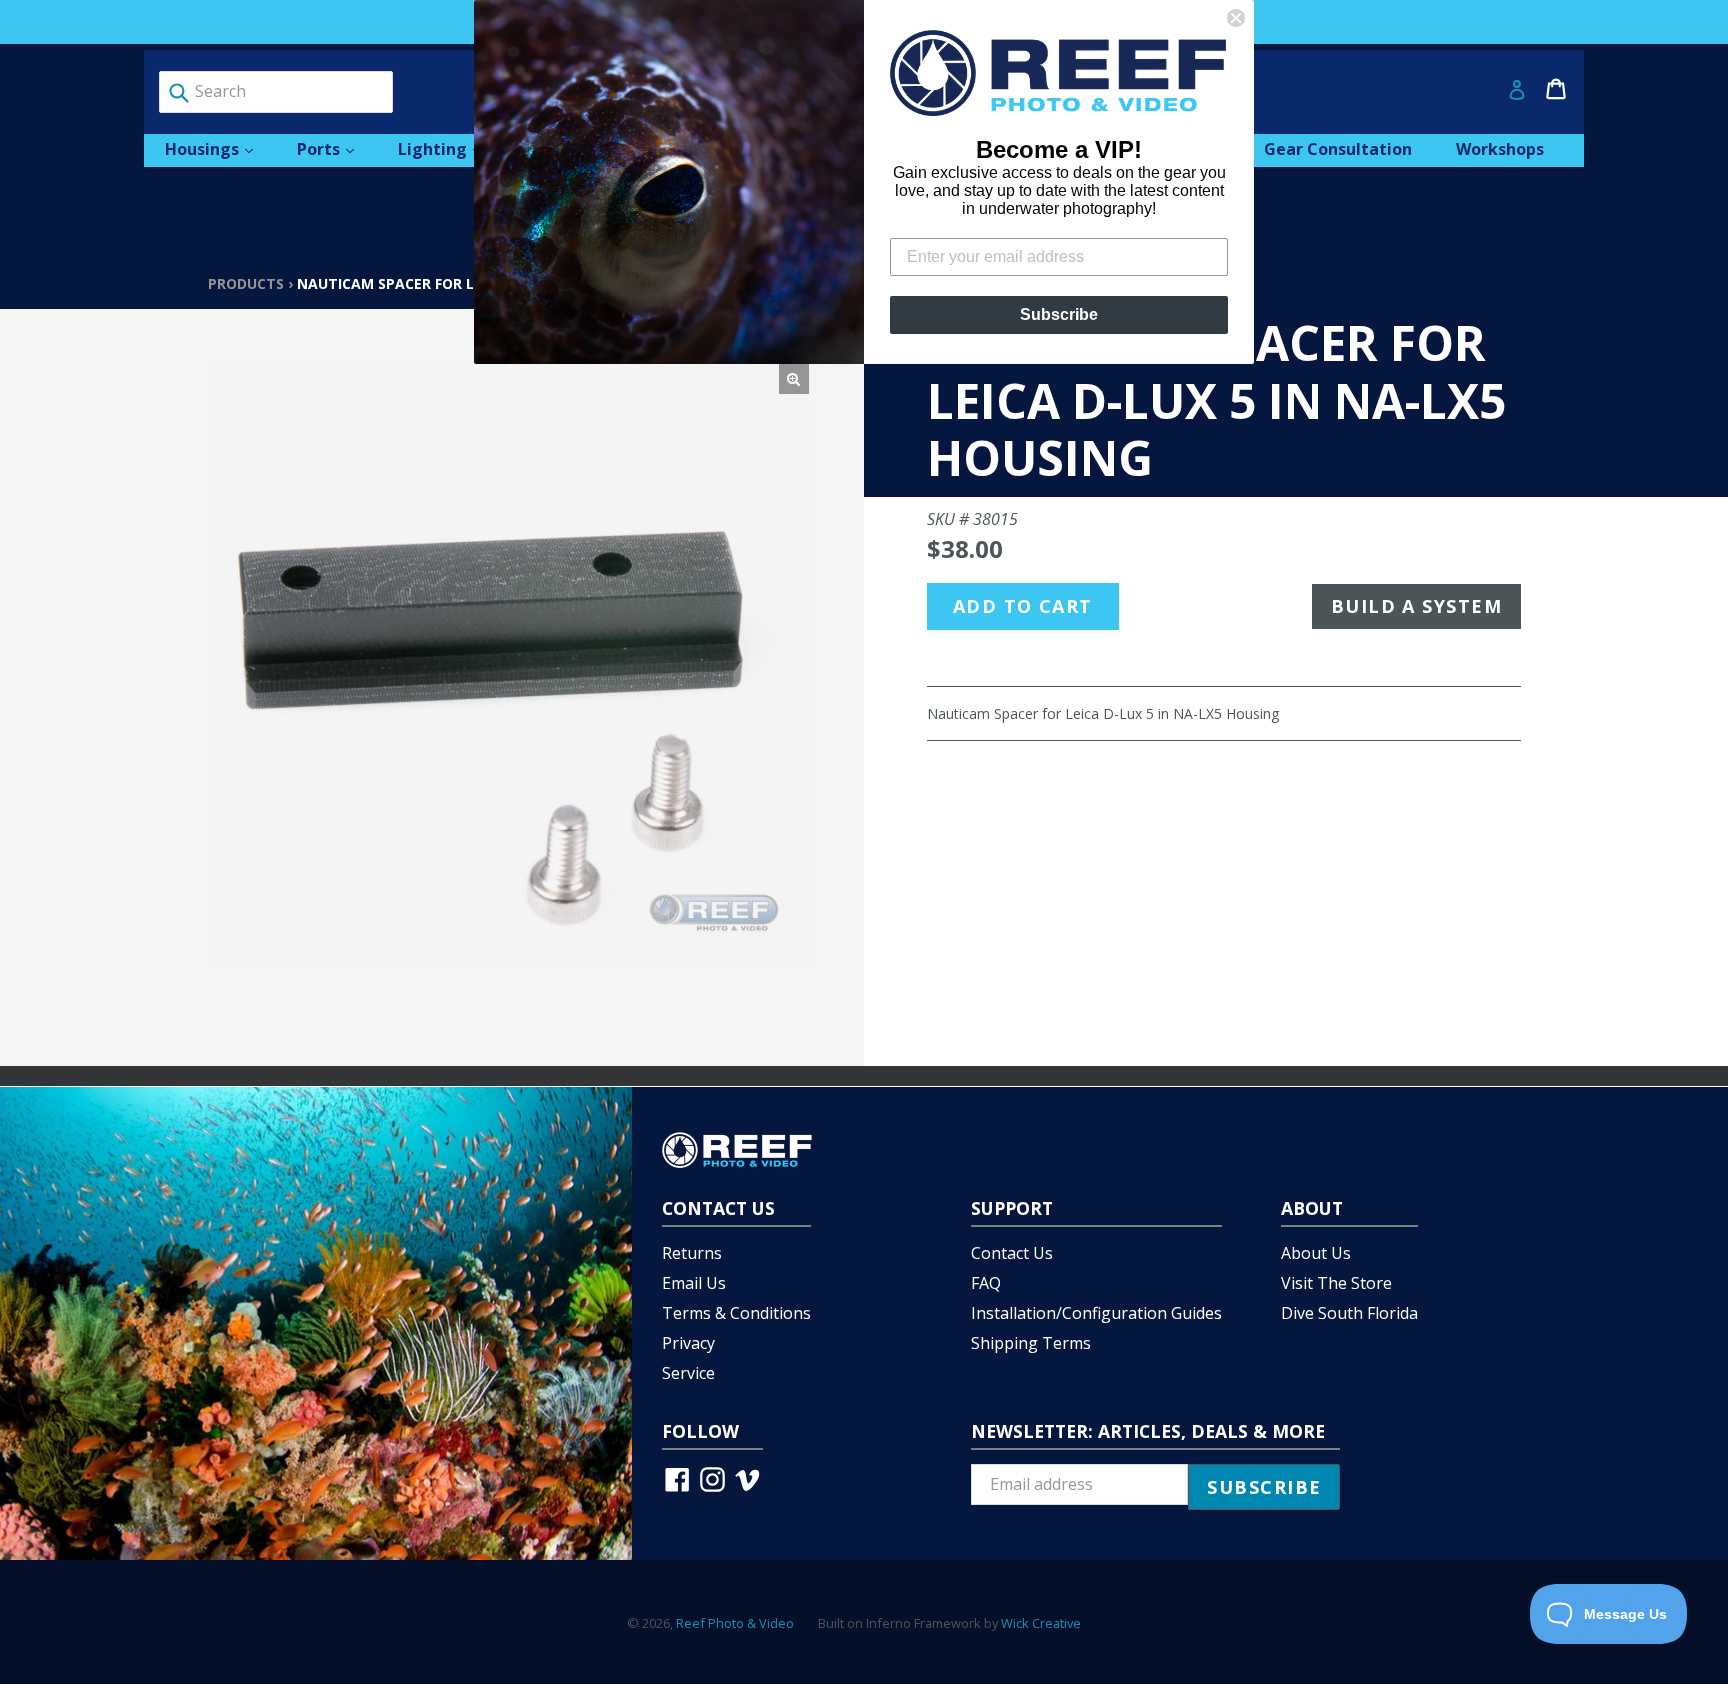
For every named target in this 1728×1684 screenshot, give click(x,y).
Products (246, 283)
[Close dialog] (1236, 18)
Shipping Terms (1031, 1343)
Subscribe (1059, 314)
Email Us (694, 1283)
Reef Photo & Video (735, 1623)
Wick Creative (1041, 1623)
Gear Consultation (1338, 149)
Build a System (1416, 606)
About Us (1316, 1253)
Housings (219, 148)
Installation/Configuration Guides (1096, 1313)
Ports (335, 148)
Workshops (1500, 149)
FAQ (986, 1283)
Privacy (688, 1343)
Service (688, 1373)
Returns (692, 1253)
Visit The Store (1336, 1283)
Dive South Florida (1349, 1313)
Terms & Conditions (736, 1313)
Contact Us (1012, 1253)
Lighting (449, 148)
